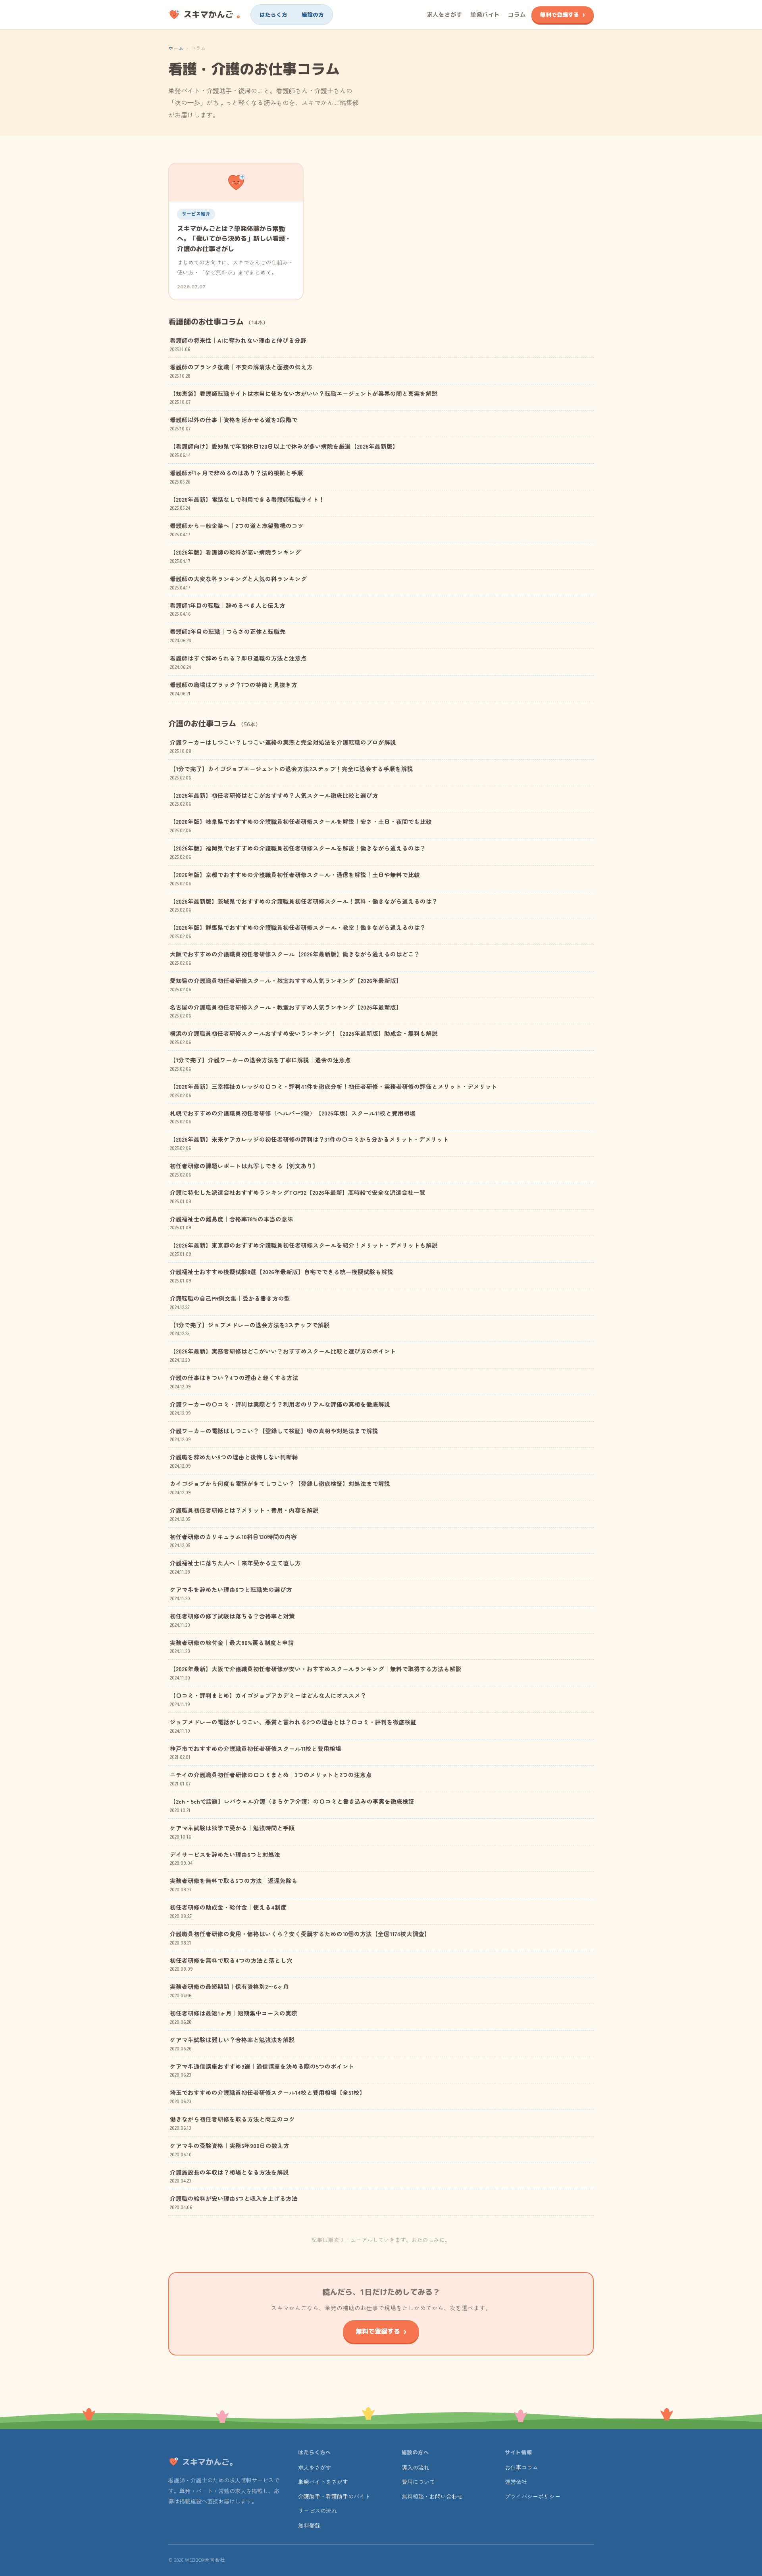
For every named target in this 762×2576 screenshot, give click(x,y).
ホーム (176, 48)
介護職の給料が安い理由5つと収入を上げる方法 (234, 2202)
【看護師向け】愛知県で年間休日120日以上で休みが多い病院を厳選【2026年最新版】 (284, 450)
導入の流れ (416, 2467)
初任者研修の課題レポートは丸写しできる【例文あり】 (244, 1170)
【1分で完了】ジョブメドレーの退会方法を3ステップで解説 (250, 1329)
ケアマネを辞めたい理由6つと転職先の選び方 (231, 1593)
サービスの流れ (317, 2511)
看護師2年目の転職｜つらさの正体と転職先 (228, 635)
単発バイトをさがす (323, 2482)
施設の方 (313, 14)
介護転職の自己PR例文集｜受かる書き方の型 (230, 1302)
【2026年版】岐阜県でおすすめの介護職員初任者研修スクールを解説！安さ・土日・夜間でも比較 (301, 825)
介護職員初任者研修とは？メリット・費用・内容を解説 (244, 1514)
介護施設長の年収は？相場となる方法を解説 (229, 2176)
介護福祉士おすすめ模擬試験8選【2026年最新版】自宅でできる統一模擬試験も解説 (282, 1276)
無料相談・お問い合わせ (432, 2496)
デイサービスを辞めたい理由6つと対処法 (225, 1858)
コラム (517, 14)
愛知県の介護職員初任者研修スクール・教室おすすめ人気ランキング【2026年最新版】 (286, 984)
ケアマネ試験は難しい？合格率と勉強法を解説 (232, 2043)
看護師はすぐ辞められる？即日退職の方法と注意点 (238, 662)
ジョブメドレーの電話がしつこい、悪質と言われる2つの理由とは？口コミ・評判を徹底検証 (293, 1726)
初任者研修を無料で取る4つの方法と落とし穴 (231, 1964)
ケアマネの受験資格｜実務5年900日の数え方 (230, 2149)
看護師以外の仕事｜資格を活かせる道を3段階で (234, 423)
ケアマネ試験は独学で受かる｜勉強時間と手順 (232, 1832)
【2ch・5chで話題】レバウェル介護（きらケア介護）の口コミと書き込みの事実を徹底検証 (292, 1805)
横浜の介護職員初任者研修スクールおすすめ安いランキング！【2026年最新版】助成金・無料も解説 (304, 1037)
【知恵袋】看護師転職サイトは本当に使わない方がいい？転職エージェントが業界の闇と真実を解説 (304, 397)
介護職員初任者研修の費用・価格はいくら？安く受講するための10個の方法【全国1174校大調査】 (300, 1938)
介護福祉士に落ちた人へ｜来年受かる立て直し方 (235, 1567)
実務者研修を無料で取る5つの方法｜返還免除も (234, 1884)
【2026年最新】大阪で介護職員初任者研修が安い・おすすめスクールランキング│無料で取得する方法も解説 (316, 1673)
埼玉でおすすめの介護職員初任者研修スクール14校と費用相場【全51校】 (268, 2096)
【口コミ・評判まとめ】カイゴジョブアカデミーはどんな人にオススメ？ (268, 1699)
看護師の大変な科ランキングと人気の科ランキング (238, 583)
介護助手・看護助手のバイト (334, 2496)
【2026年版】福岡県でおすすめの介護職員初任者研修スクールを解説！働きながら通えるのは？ (298, 852)
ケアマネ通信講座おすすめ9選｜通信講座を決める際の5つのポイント (262, 2070)
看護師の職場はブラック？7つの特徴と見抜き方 (234, 688)
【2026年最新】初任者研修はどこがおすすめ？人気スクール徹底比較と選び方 (274, 799)
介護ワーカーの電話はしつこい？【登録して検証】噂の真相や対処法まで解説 (274, 1435)
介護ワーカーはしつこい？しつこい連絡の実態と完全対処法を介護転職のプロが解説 (283, 746)
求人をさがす (444, 14)
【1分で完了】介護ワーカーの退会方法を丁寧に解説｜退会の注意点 (260, 1064)
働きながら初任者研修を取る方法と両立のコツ (232, 2123)
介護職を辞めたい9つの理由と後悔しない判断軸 (234, 1461)
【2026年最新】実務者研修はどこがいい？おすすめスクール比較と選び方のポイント (283, 1355)
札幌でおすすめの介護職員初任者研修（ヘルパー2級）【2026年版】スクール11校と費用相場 (293, 1117)
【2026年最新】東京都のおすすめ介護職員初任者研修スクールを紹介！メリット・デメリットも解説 (304, 1249)
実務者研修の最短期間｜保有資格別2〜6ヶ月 (229, 1990)
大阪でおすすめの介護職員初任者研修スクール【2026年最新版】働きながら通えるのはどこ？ (295, 958)
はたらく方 (273, 14)
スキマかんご (214, 14)
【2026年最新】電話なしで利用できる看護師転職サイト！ (247, 503)
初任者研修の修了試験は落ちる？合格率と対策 (232, 1620)
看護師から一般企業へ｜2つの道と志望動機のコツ (237, 529)
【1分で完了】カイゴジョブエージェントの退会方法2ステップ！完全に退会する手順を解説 (292, 773)
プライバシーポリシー (533, 2496)
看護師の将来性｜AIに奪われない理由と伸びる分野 (238, 344)
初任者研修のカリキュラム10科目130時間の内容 (233, 1540)
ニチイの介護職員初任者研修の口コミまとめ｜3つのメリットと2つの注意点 (271, 1778)
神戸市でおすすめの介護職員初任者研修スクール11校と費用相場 (256, 1752)
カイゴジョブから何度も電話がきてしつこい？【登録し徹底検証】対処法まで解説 (280, 1487)
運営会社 (516, 2482)
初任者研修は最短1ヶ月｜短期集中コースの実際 (234, 2017)
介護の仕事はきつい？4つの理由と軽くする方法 (234, 1381)
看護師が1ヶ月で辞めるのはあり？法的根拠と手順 (237, 477)
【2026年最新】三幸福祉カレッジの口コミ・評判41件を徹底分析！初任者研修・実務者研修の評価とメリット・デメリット (334, 1090)
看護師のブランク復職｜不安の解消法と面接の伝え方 (241, 371)
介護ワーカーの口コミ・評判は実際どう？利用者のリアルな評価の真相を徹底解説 (280, 1408)
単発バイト (485, 14)
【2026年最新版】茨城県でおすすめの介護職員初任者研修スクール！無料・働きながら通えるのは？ (304, 905)
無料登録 (309, 2525)
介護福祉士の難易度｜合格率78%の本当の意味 (232, 1223)
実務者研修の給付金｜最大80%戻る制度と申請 (232, 1646)
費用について (418, 2482)
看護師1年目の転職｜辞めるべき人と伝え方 (228, 609)
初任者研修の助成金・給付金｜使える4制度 (228, 1911)
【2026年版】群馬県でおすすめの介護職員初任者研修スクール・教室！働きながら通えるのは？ (298, 931)
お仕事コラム (521, 2467)
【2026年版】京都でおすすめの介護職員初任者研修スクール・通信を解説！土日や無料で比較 (295, 878)
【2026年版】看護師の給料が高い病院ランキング (235, 556)
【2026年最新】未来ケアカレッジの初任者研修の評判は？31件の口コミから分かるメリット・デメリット (309, 1143)
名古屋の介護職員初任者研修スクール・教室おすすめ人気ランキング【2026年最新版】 (286, 1011)
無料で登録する (560, 14)
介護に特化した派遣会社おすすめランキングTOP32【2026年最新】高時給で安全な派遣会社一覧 (298, 1196)
